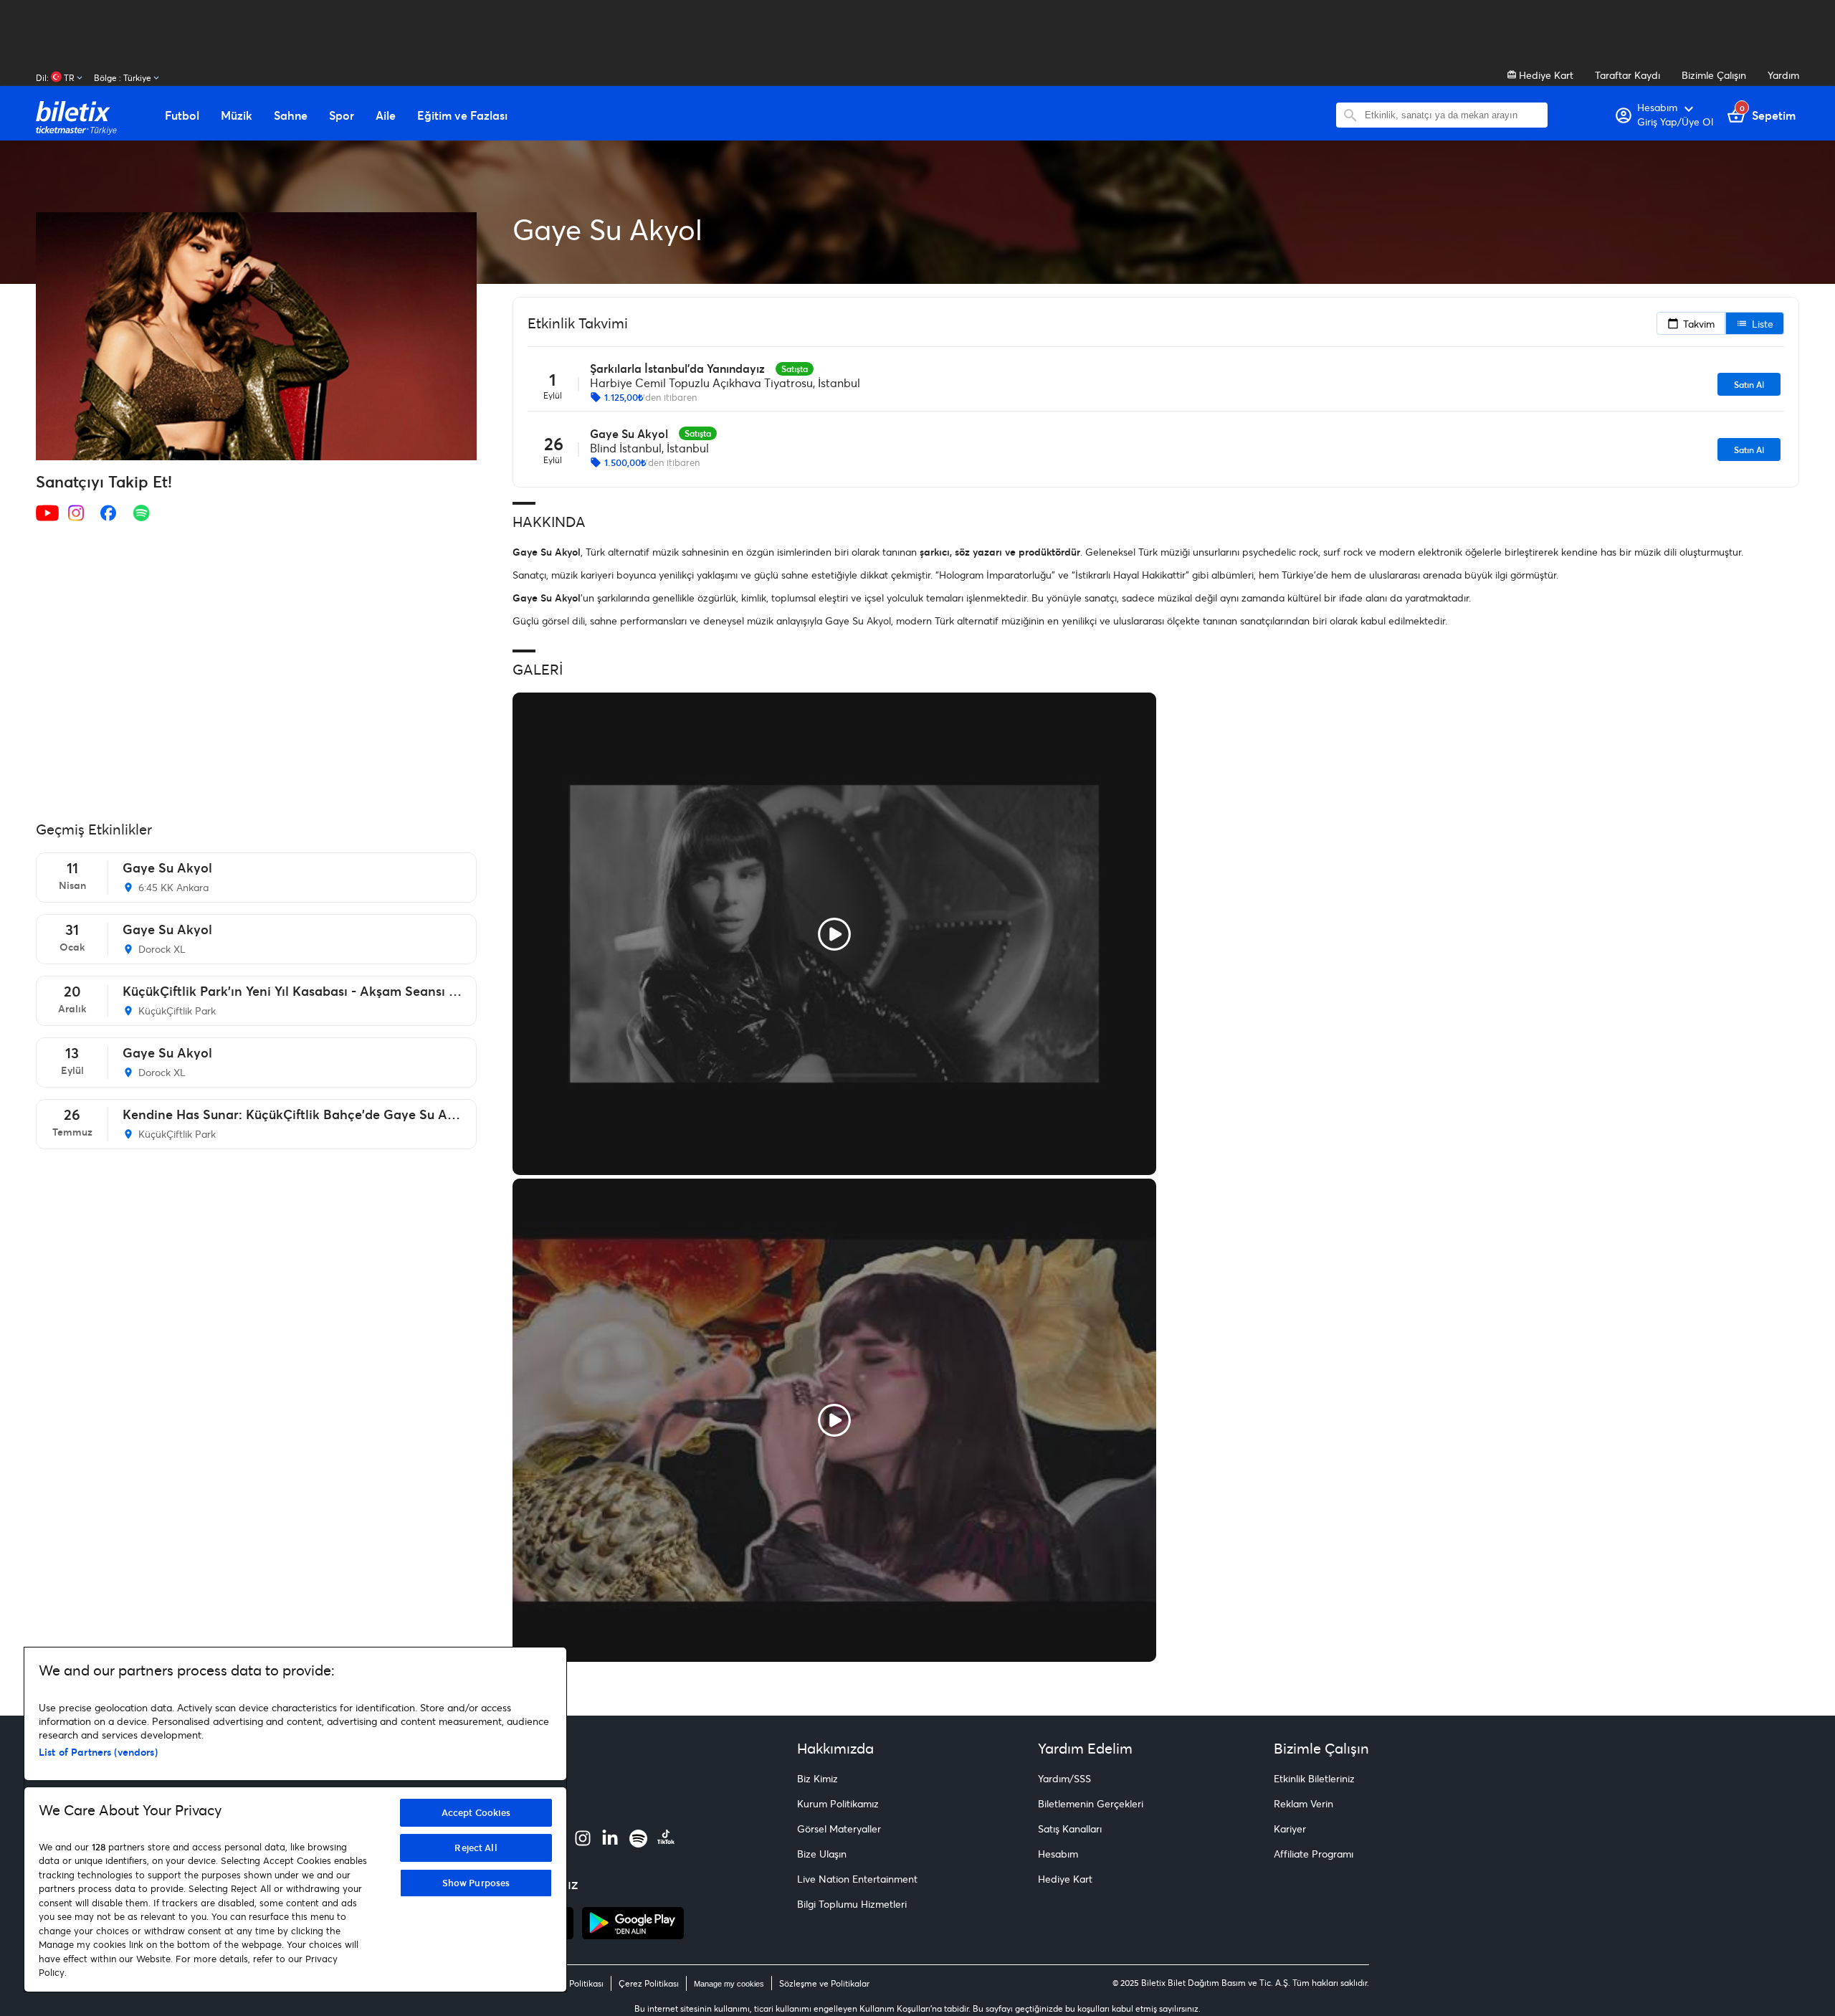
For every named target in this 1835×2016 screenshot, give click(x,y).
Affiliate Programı (1314, 1854)
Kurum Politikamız (838, 1803)
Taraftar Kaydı (1627, 75)
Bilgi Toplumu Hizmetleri (852, 1904)
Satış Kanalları (1070, 1829)
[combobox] (1453, 115)
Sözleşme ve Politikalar (824, 1983)
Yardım (1783, 75)
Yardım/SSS (1064, 1778)
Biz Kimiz (818, 1778)
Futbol (182, 115)
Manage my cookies (729, 1984)
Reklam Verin (1303, 1803)
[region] (295, 1820)
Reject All (476, 1848)
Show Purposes (476, 1883)
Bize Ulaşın (822, 1854)
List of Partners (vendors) (98, 1752)
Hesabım (1058, 1854)
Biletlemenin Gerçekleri (1091, 1803)
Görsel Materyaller (839, 1829)
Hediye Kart (1545, 75)
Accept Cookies (476, 1812)
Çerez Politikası (649, 1983)
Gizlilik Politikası (572, 1983)
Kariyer (1290, 1829)
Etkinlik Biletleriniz (1314, 1778)
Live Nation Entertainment (857, 1879)
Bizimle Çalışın (1714, 75)
